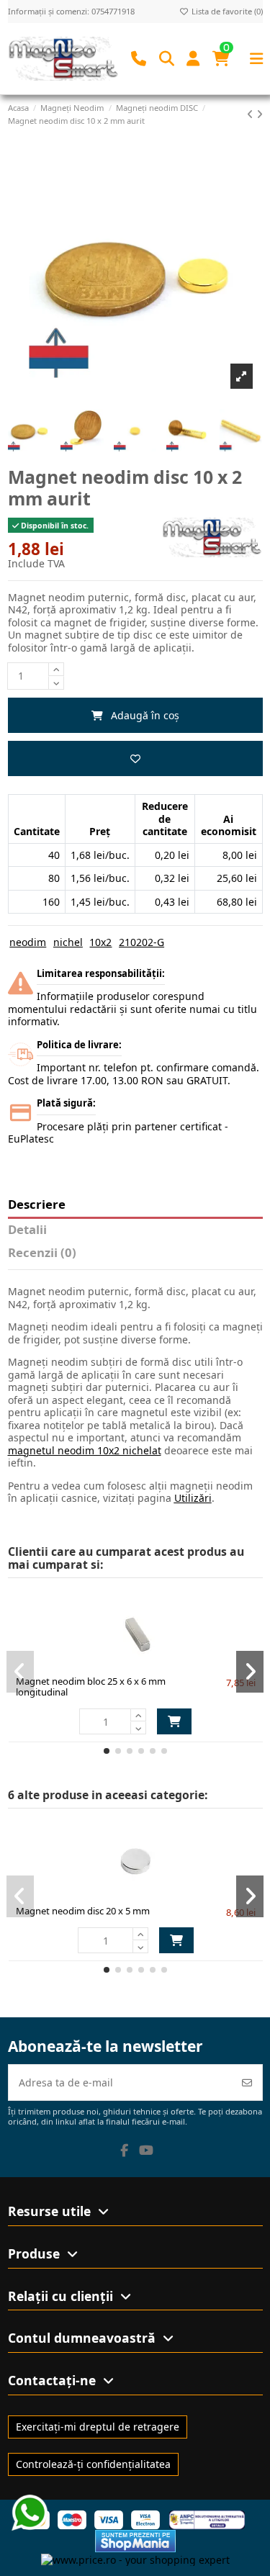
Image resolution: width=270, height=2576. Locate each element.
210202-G (141, 942)
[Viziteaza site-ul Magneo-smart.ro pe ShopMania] (135, 2540)
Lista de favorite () (226, 11)
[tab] (135, 1256)
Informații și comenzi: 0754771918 (71, 11)
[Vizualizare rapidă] (161, 1663)
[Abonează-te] (247, 2082)
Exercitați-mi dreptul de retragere (98, 2427)
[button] (107, 1751)
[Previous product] (252, 114)
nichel (68, 942)
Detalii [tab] (27, 1230)
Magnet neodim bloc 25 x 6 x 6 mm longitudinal (91, 1687)
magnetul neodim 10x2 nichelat (85, 1450)
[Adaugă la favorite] (135, 758)
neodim (28, 942)
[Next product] (260, 114)
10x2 (100, 942)
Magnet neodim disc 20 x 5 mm (83, 1911)
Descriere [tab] (37, 1205)
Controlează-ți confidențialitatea (93, 2464)
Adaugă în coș (145, 715)
